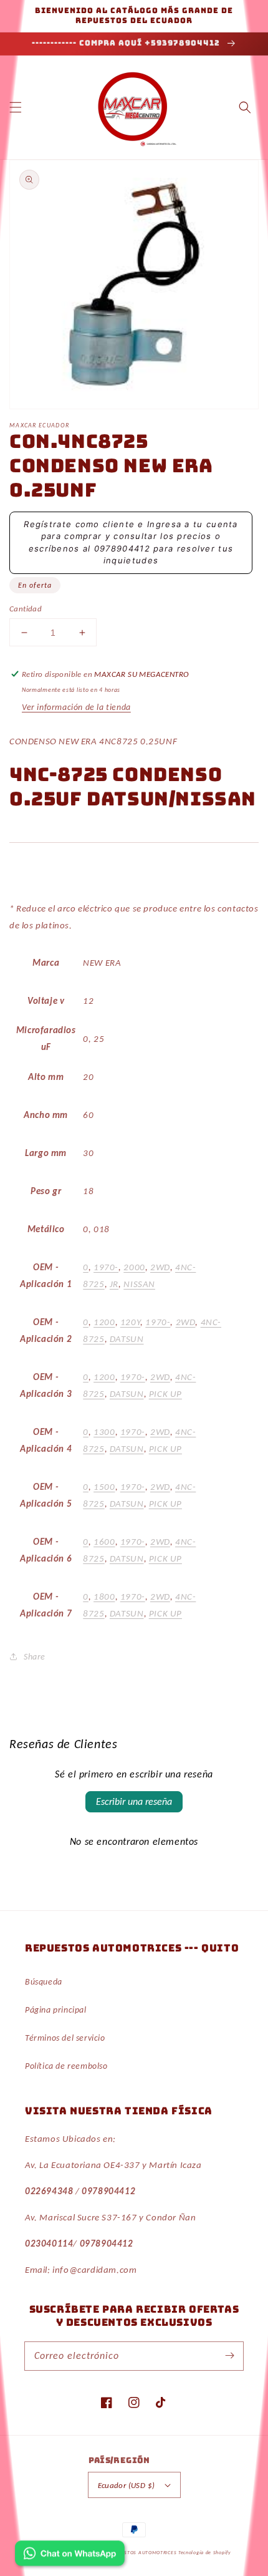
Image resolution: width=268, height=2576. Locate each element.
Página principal (56, 2010)
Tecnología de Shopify (205, 2552)
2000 (134, 1267)
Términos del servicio (65, 2038)
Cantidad (26, 609)
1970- (106, 1267)
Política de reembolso (66, 2066)
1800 (104, 1597)
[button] (16, 107)
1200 (104, 1322)
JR (114, 1284)
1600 (104, 1542)
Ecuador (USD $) (127, 2485)
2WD (160, 1267)
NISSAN (139, 1284)
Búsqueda (44, 1982)
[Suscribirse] (229, 2356)
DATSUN (127, 1339)
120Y (130, 1322)
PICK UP (165, 1394)
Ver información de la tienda (76, 707)
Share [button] (35, 1657)
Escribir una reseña (134, 1801)
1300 (104, 1432)
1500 (104, 1487)
